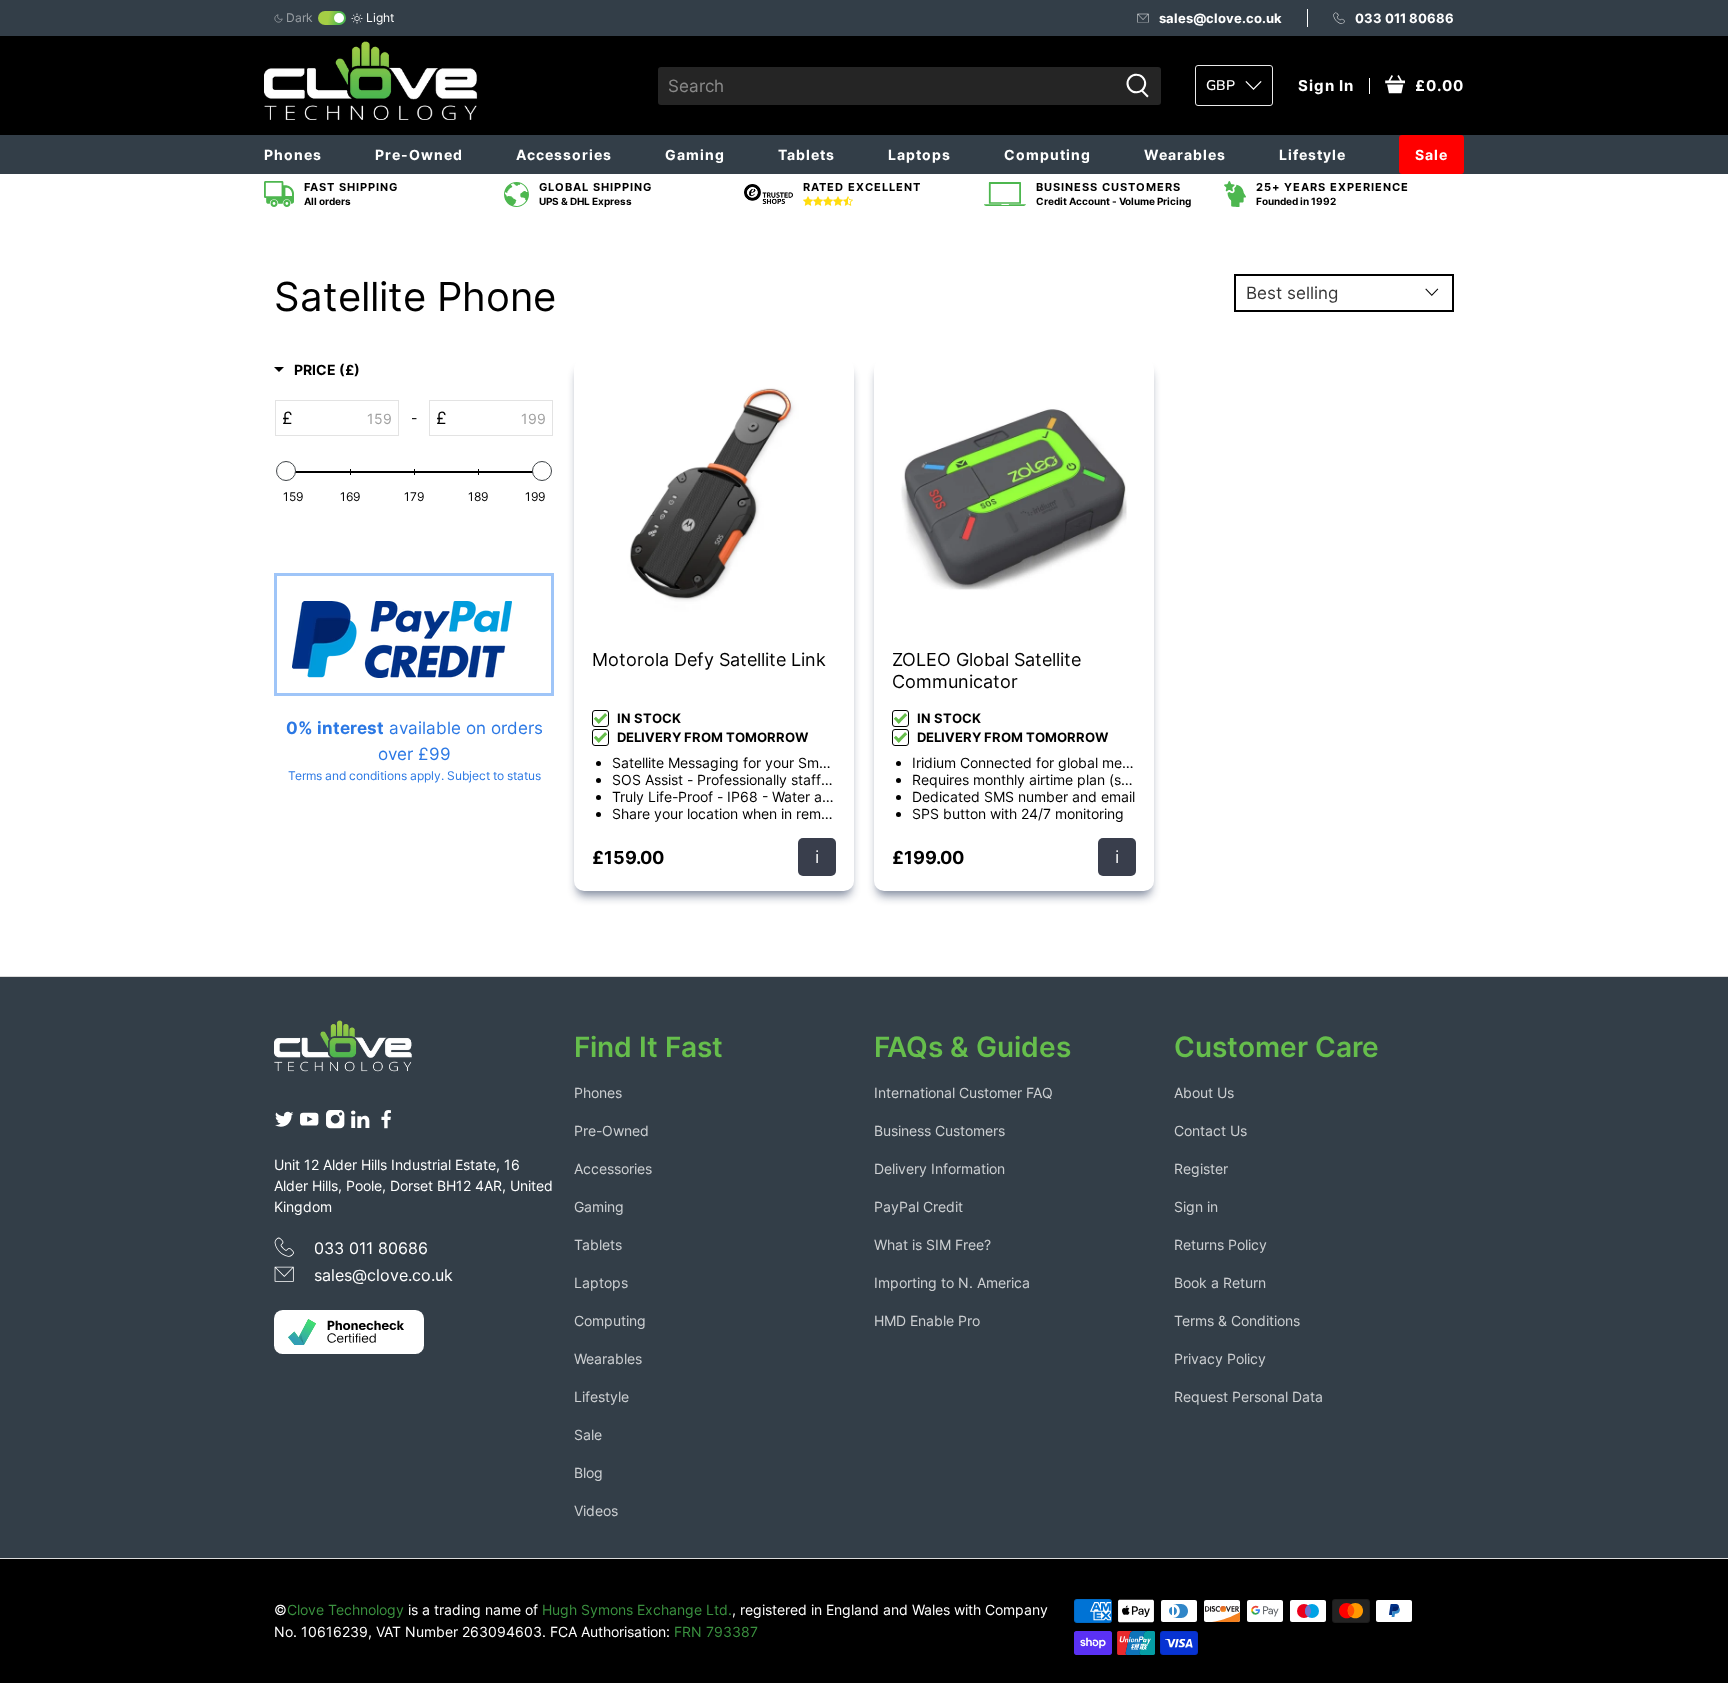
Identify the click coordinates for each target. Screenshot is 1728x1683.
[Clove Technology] (358, 1053)
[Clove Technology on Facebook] (386, 1123)
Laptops (919, 154)
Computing (1047, 154)
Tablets (806, 154)
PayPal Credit (918, 1206)
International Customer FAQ (963, 1092)
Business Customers (939, 1130)
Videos (596, 1510)
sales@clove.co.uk (1220, 18)
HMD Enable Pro (927, 1320)
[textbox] (345, 418)
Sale (1431, 154)
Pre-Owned (419, 154)
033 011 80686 (1404, 18)
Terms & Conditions (1237, 1320)
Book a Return (1220, 1282)
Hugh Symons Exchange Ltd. (637, 1609)
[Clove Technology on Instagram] (335, 1123)
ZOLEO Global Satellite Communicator (986, 670)
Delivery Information (939, 1168)
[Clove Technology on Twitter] (284, 1123)
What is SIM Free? (932, 1244)
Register (1201, 1168)
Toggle (332, 18)
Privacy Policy (1220, 1358)
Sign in (1196, 1206)
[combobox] (887, 86)
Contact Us (1210, 1130)
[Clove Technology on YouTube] (309, 1123)
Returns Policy (1220, 1244)
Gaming (695, 154)
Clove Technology (345, 1609)
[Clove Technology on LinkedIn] (360, 1123)
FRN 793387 (716, 1631)
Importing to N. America (952, 1282)
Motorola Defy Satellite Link (709, 659)
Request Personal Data (1248, 1396)
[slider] (286, 471)
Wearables (1185, 154)
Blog (588, 1472)
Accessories (564, 154)
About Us (1204, 1092)
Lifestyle (1312, 154)
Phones (293, 154)
